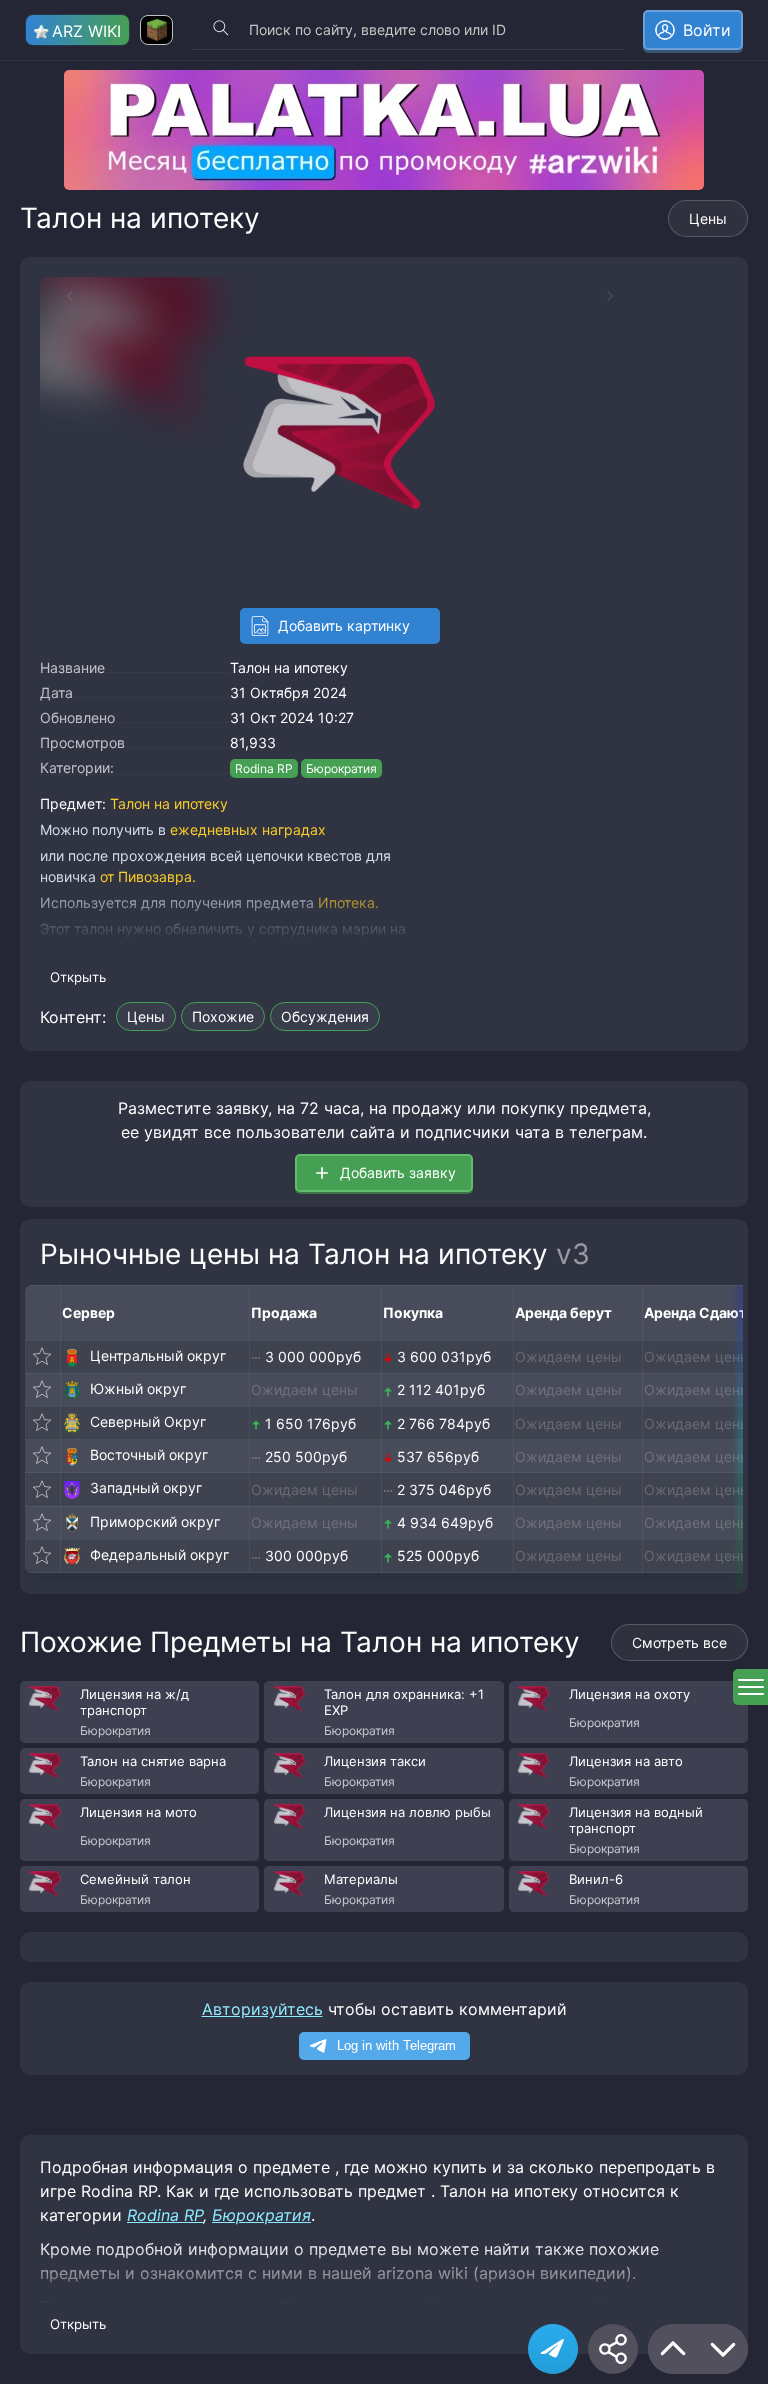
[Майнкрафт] (156, 30)
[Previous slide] (60, 296)
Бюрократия (341, 768)
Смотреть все (679, 1642)
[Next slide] (620, 296)
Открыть (78, 977)
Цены (708, 218)
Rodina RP (264, 768)
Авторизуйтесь (262, 2009)
